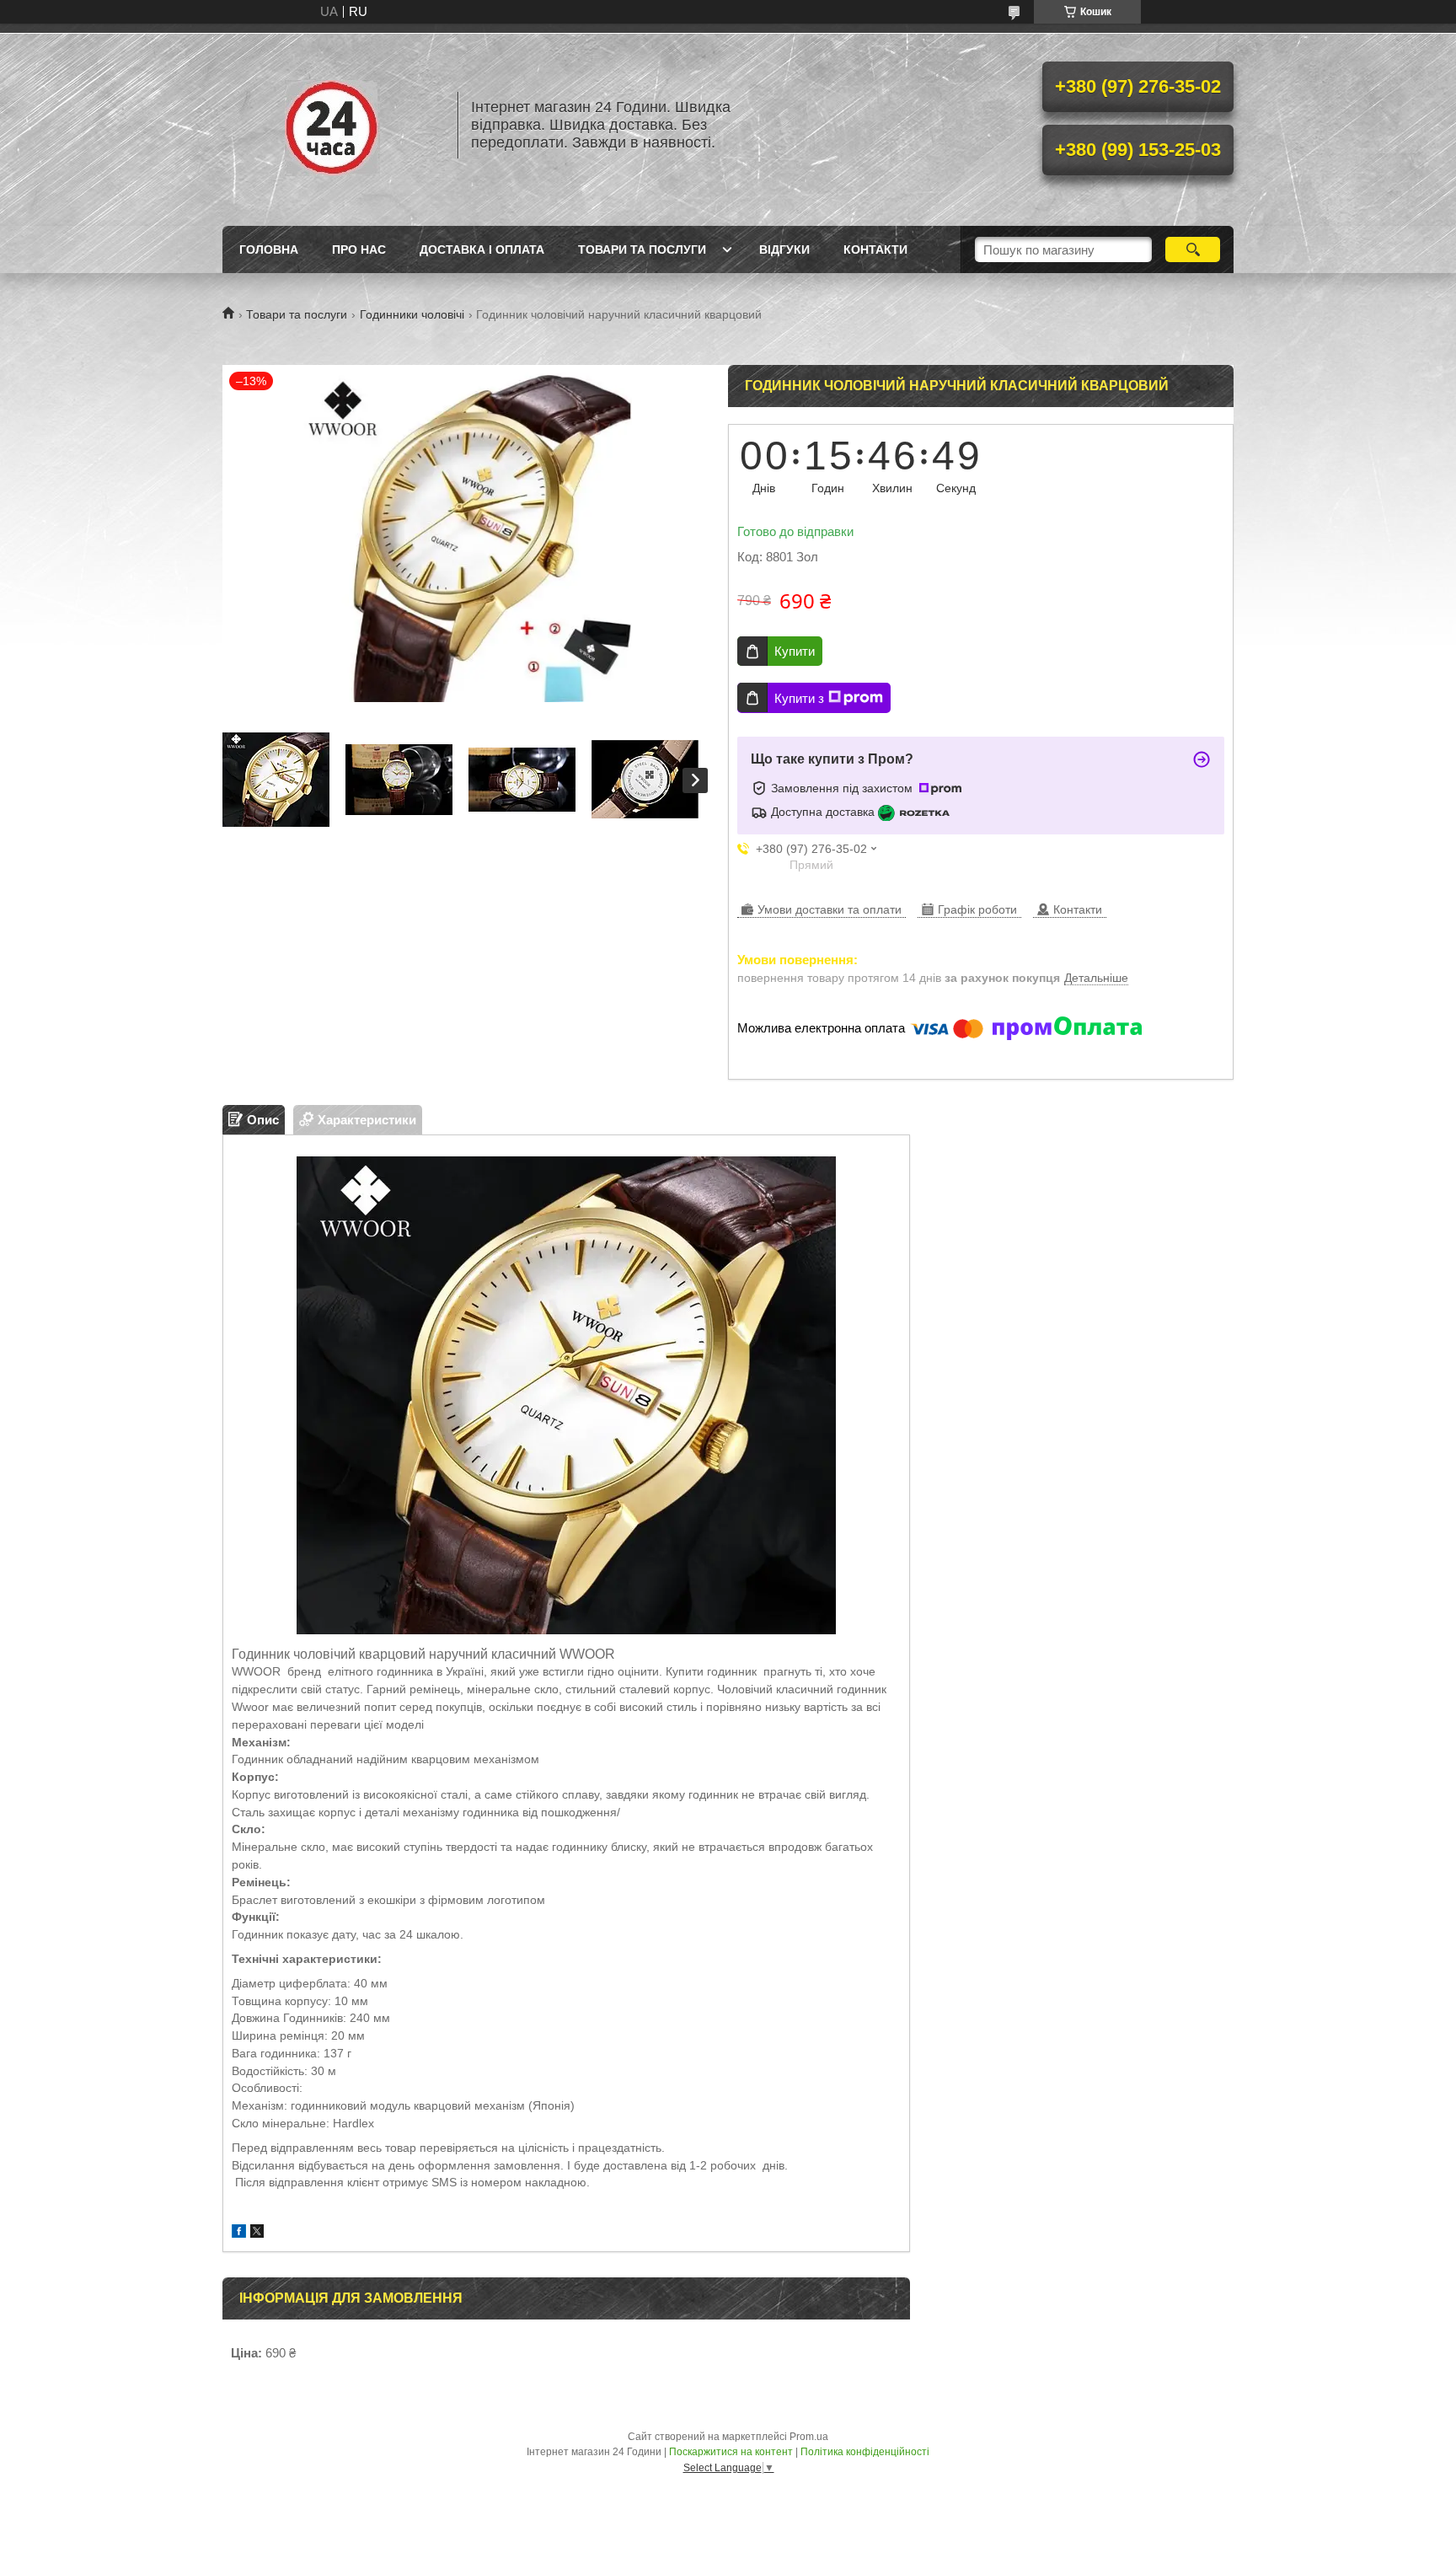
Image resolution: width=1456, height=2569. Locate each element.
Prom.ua (809, 2437)
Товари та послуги (642, 249)
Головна (269, 249)
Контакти (875, 249)
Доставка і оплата (482, 249)
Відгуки (784, 249)
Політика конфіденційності (865, 2452)
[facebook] (239, 2233)
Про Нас (359, 249)
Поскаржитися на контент (731, 2452)
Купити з (799, 698)
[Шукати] (1193, 249)
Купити (795, 651)
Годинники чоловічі (412, 314)
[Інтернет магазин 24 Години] (332, 125)
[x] (257, 2233)
